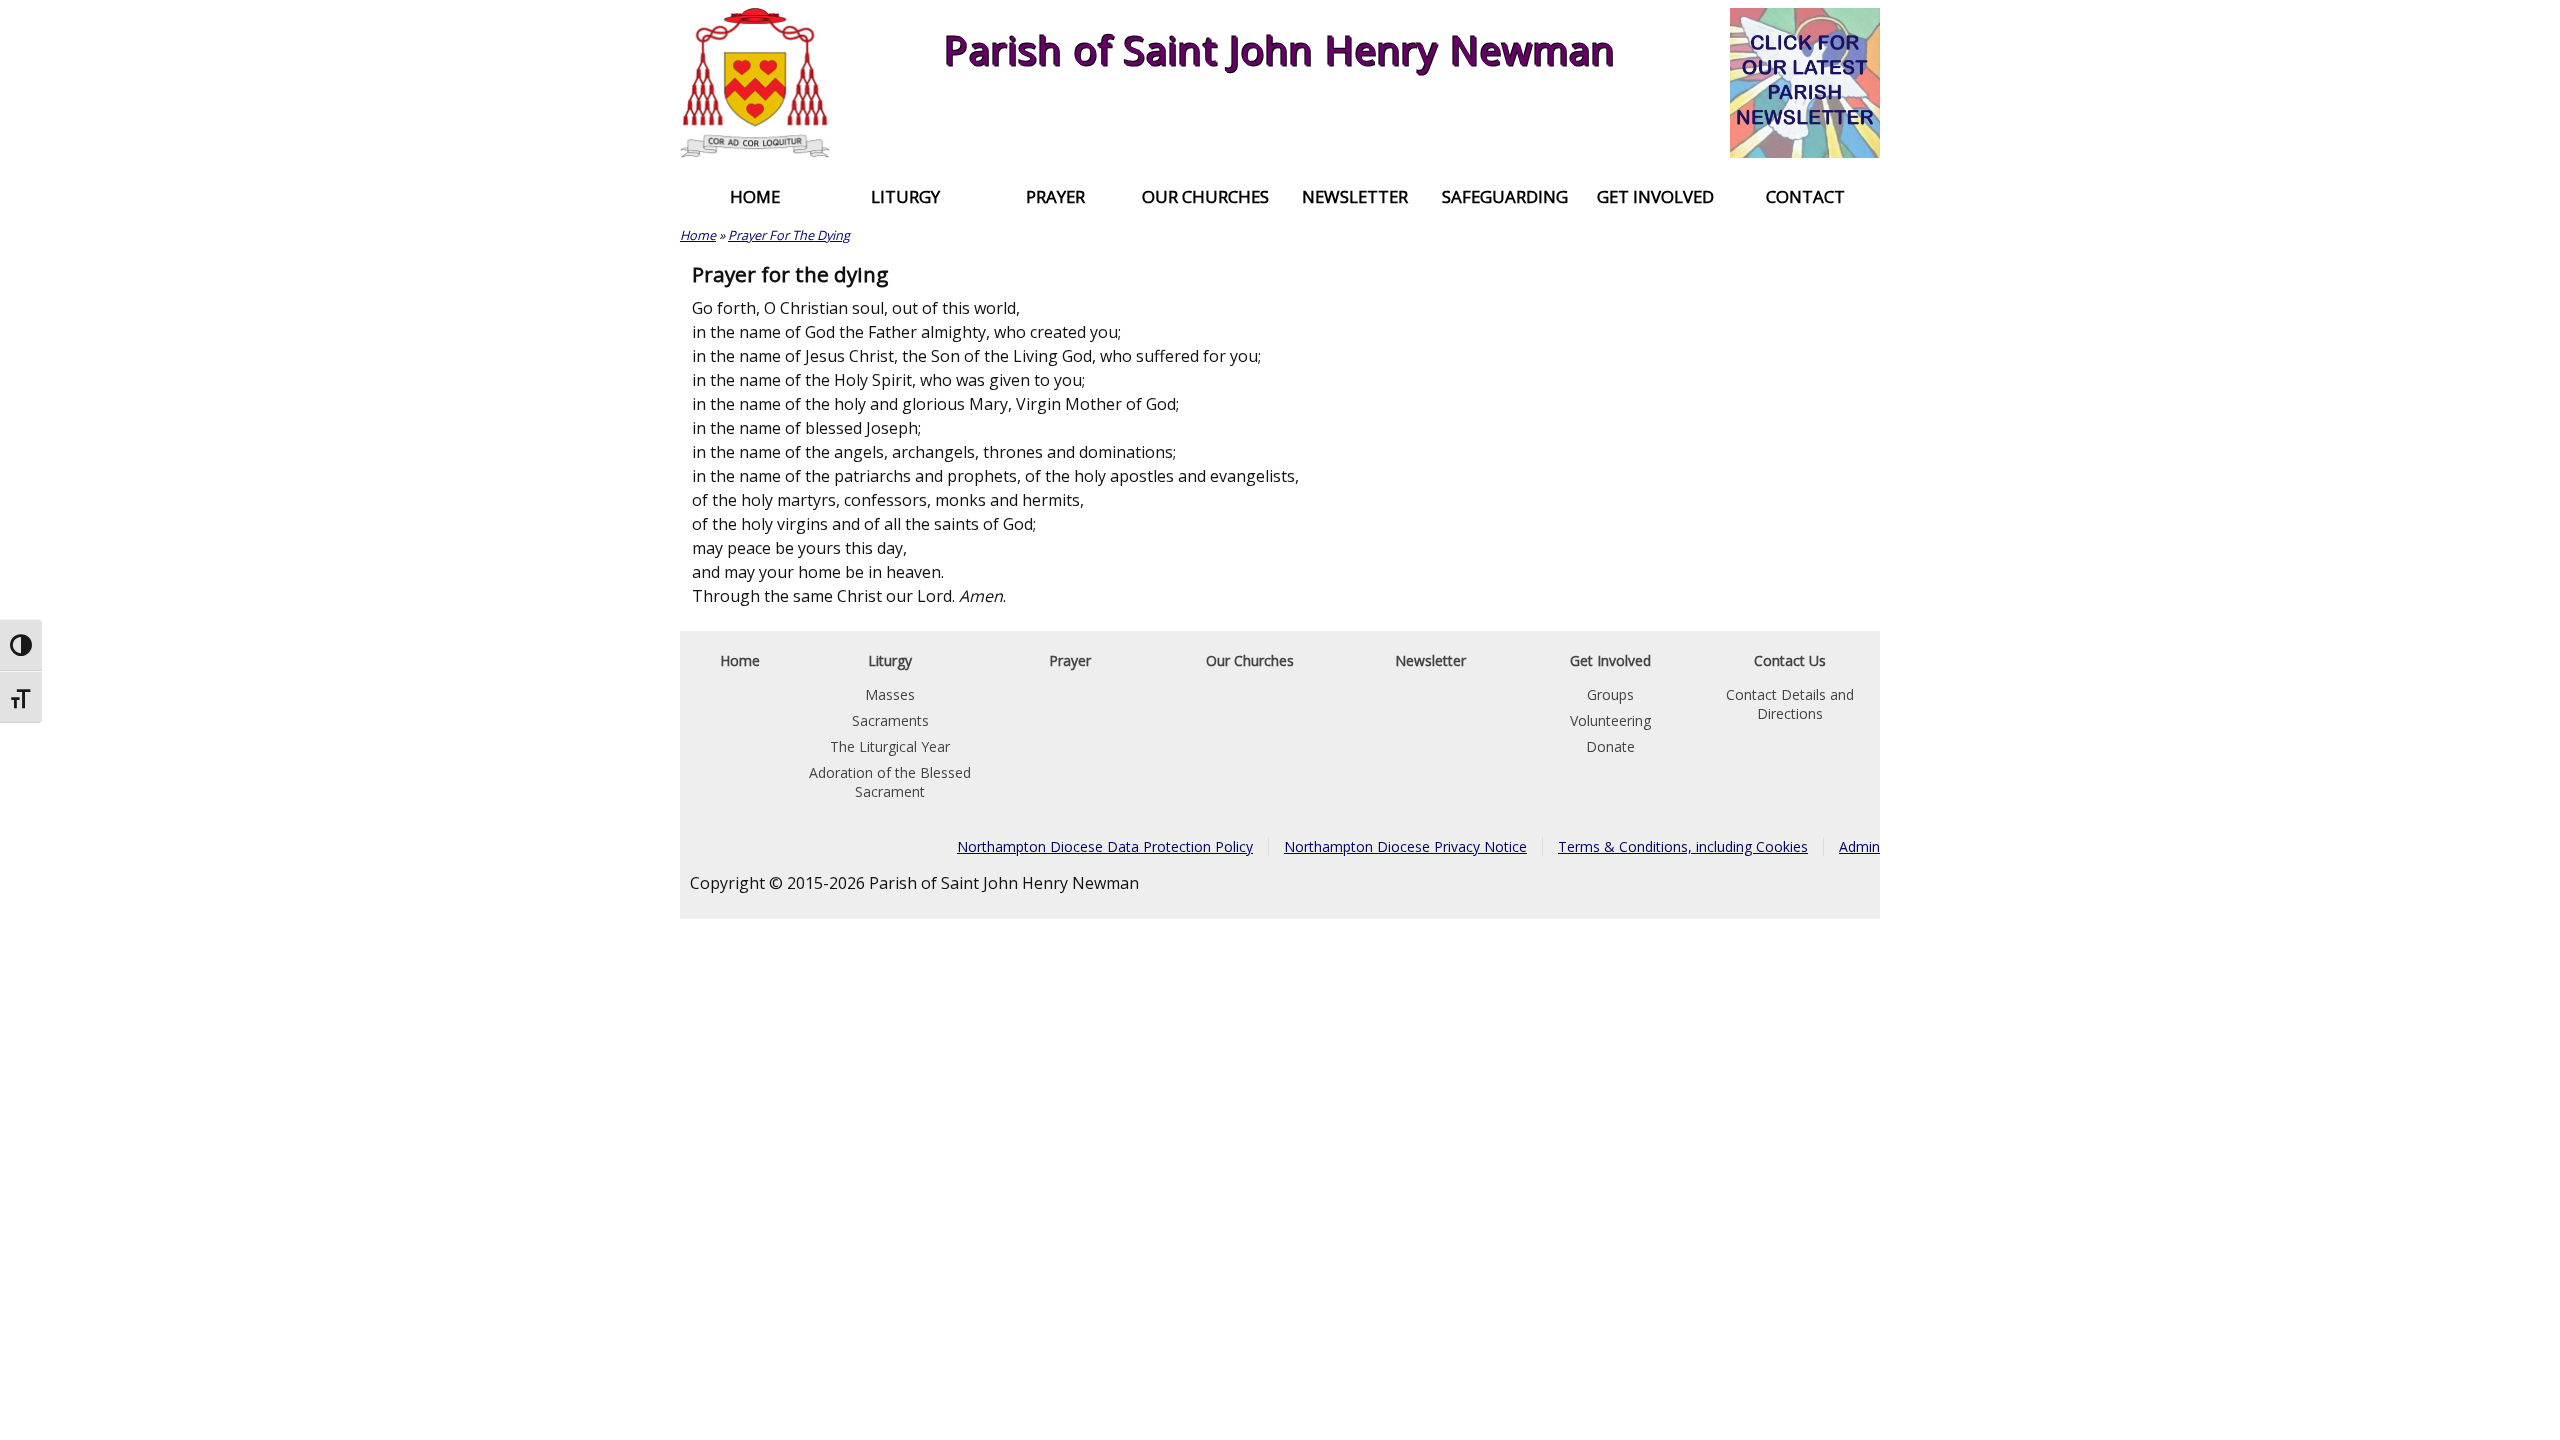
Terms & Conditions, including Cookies (1683, 846)
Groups (1610, 694)
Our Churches (1205, 196)
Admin (1859, 846)
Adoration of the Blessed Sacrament (890, 782)
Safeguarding (1505, 196)
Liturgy (905, 196)
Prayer (1055, 196)
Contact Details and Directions (1790, 704)
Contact (1805, 196)
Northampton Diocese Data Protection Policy (1105, 846)
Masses (890, 694)
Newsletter (1355, 196)
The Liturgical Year (890, 746)
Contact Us (1790, 660)
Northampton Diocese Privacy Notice (1405, 846)
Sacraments (890, 720)
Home (755, 196)
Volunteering (1610, 720)
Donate (1610, 746)
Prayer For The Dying (789, 235)
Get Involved (1655, 196)
